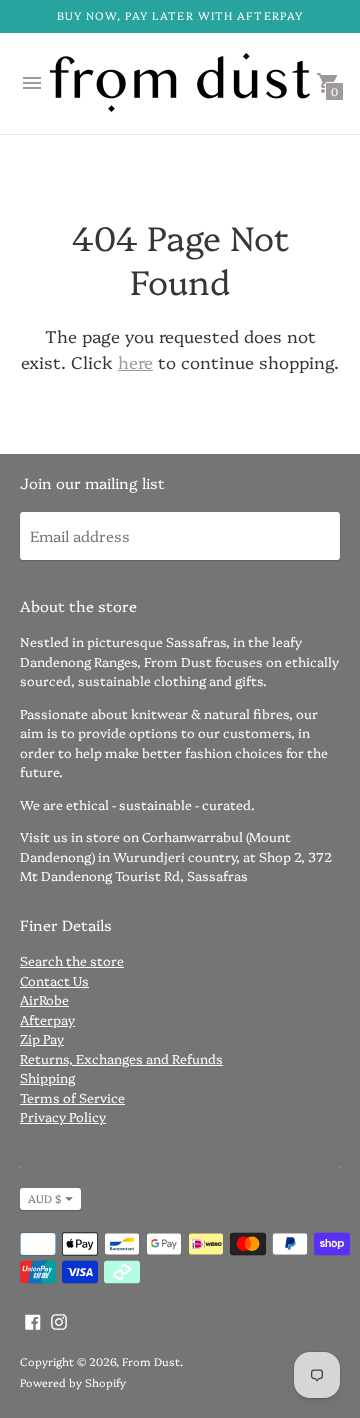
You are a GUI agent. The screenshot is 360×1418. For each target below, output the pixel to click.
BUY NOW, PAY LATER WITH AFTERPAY (180, 15)
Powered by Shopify (73, 1382)
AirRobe (44, 999)
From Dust (151, 1361)
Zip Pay (42, 1038)
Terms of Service (72, 1097)
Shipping (47, 1077)
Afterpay (47, 1019)
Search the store (72, 960)
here (135, 361)
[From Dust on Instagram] (59, 1318)
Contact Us (54, 980)
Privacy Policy (63, 1116)
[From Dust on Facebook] (33, 1318)
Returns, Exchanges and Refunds (121, 1058)
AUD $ (44, 1198)
